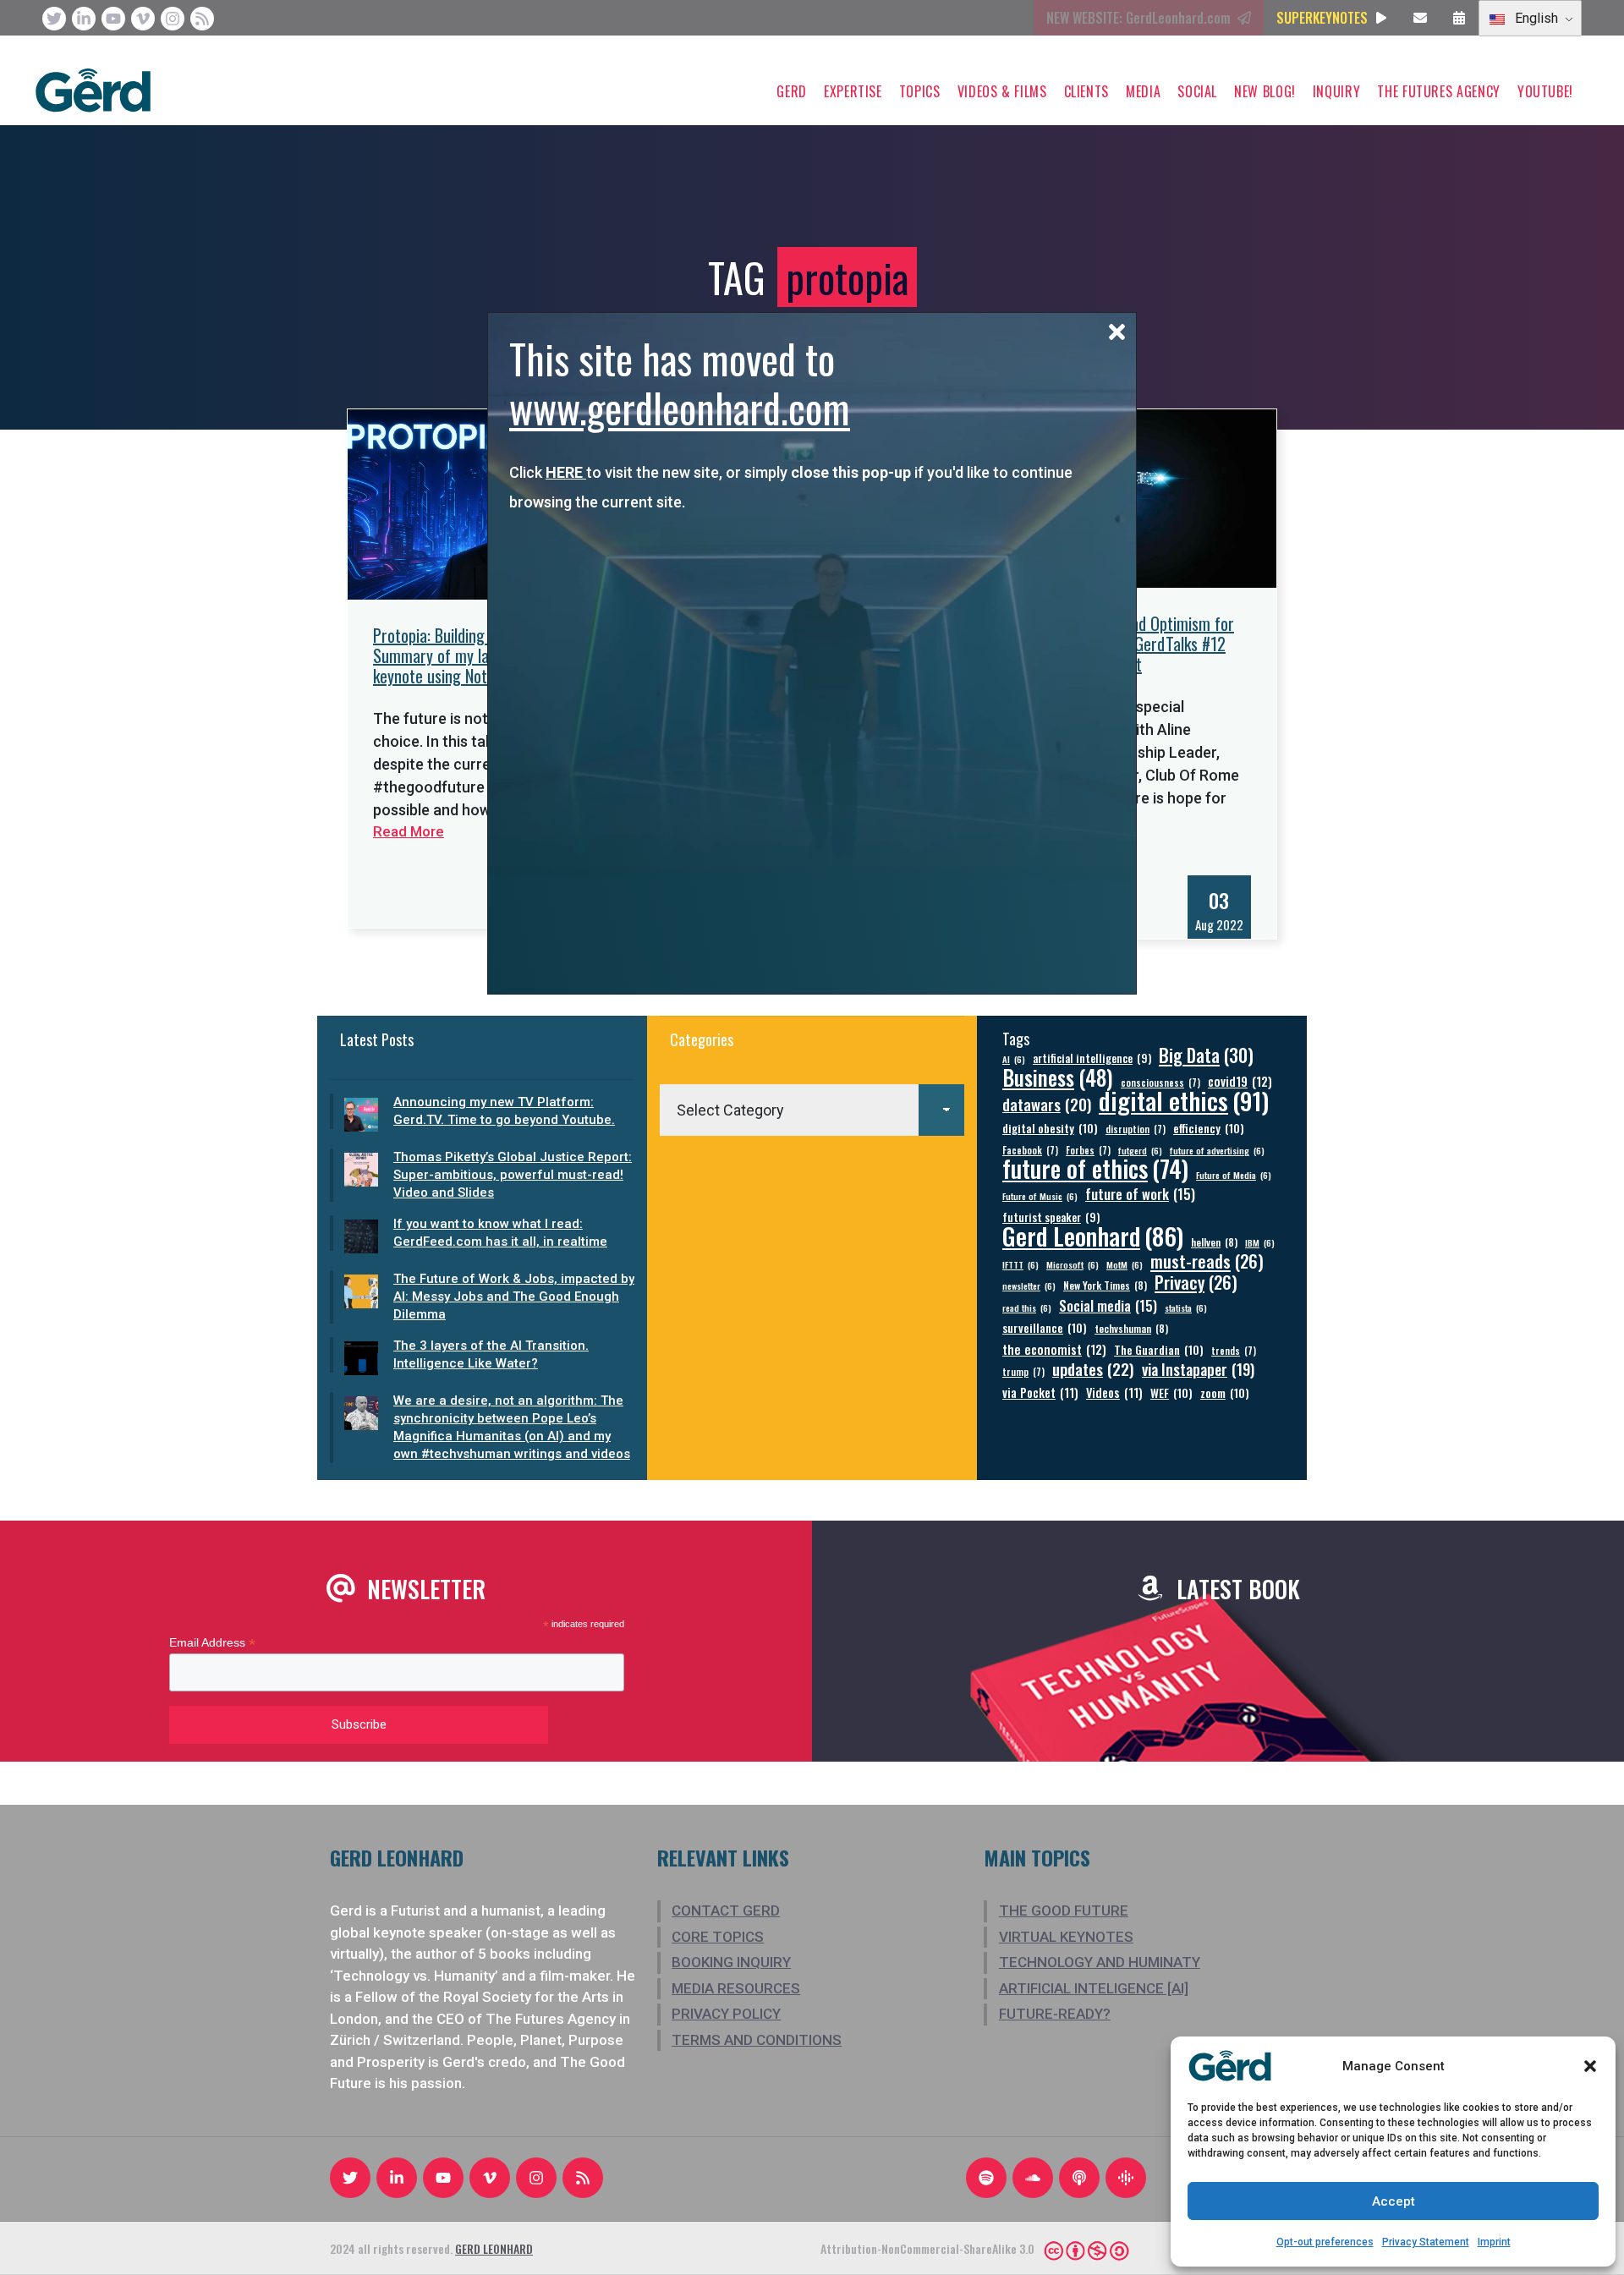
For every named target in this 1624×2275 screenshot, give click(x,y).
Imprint (1494, 2242)
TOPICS (920, 91)
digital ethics (1184, 1100)
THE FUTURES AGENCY (1439, 91)
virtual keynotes (1066, 1937)
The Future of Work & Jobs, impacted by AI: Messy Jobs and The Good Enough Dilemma (514, 1296)
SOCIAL (1197, 91)
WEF (1171, 1392)
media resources (736, 1988)
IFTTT (1020, 1264)
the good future (1064, 1910)
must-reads (1207, 1261)
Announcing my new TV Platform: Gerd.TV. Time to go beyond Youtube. (504, 1111)
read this (1027, 1307)
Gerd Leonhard (1093, 1235)
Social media (1108, 1305)
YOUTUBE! (1545, 91)
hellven (1214, 1242)
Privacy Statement (1426, 2242)
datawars (1047, 1104)
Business (1058, 1077)
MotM (1125, 1264)
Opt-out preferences (1325, 2242)
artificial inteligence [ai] (1094, 1988)
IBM (1260, 1242)
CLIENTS (1086, 91)
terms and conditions (757, 2040)
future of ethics (1095, 1168)
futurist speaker (1051, 1217)
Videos (1114, 1392)
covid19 (1240, 1081)
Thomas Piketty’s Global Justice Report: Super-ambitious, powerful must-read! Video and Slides (513, 1175)
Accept (1394, 2201)
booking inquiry (731, 1962)
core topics (718, 1937)
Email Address (212, 1643)
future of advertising (1217, 1150)
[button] (1590, 2066)
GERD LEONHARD (494, 2248)
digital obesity (1050, 1128)
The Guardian (1159, 1349)
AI (1014, 1059)
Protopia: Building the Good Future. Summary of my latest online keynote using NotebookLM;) (484, 655)
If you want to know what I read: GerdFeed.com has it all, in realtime (500, 1233)
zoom (1225, 1392)
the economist (1054, 1349)
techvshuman (1131, 1328)
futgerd (1140, 1150)
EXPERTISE (853, 91)
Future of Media (1234, 1175)
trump (1023, 1371)
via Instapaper (1198, 1369)
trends (1234, 1350)
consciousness (1160, 1082)
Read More (409, 831)
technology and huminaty (1100, 1962)
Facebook (1030, 1150)
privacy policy (726, 2014)
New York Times (1105, 1285)
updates (1093, 1369)
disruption (1136, 1129)
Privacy (1196, 1283)
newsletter (1029, 1286)
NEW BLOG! (1265, 91)
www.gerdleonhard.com (680, 407)
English (1535, 18)
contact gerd (726, 1910)
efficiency (1209, 1128)
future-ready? (1055, 2014)
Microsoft (1073, 1264)
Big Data (1206, 1055)
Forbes (1088, 1150)
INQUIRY (1336, 91)
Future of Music (1040, 1196)
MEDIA (1143, 91)
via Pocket (1040, 1392)
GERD (792, 91)
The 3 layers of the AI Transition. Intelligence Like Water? (491, 1354)
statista (1186, 1307)
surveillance (1045, 1327)
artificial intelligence (1092, 1058)
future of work (1140, 1194)
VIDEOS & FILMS (1002, 91)
